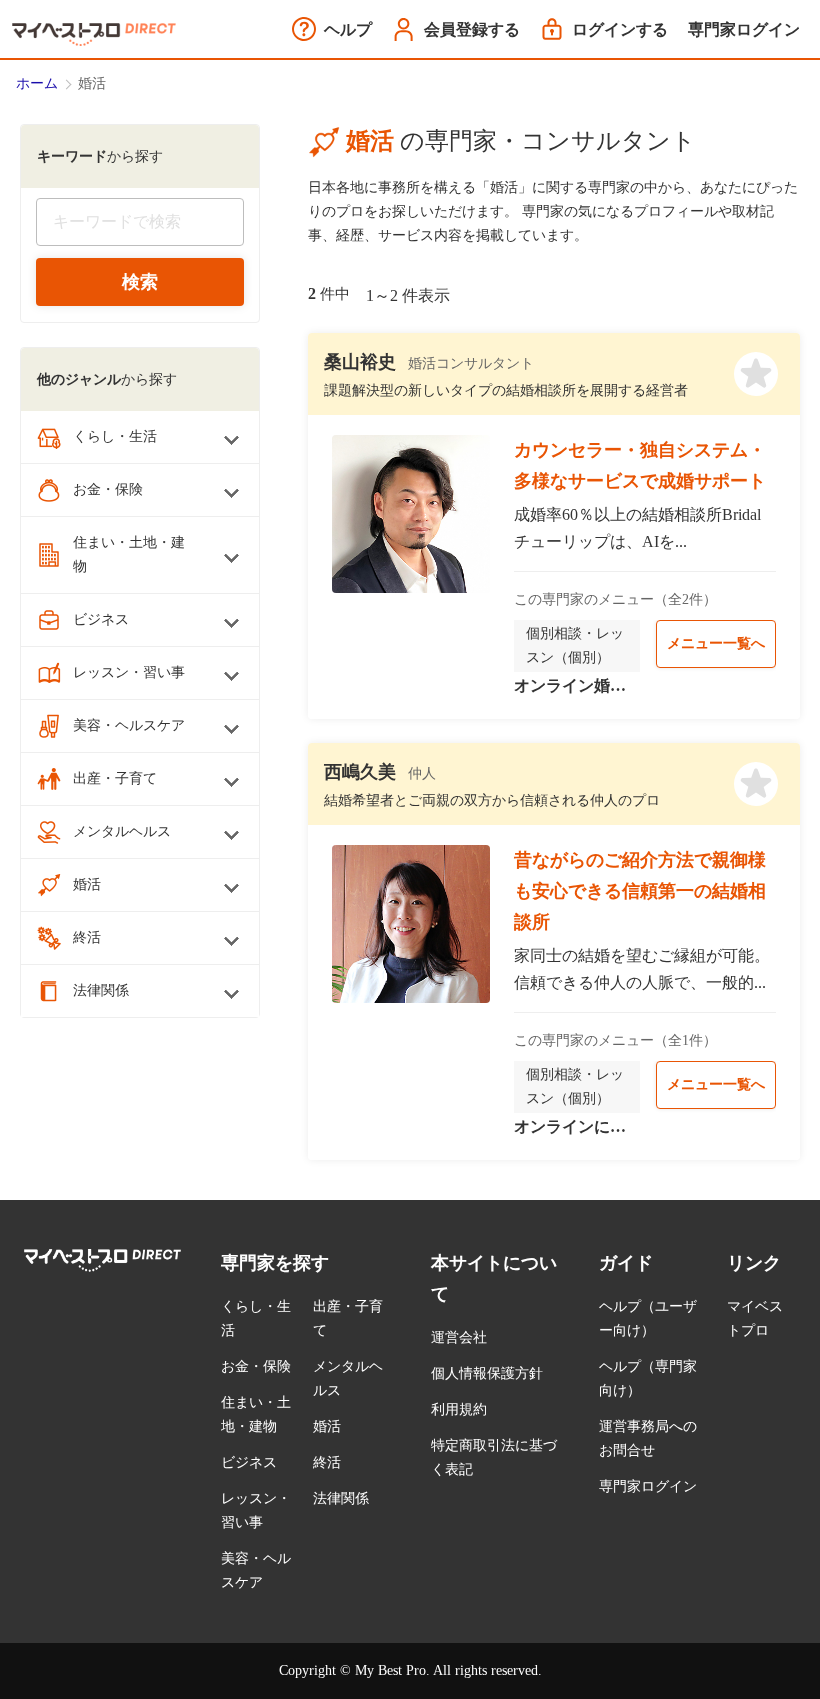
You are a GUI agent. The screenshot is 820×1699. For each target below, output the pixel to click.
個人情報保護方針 (487, 1373)
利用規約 (459, 1409)
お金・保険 (256, 1366)
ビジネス (249, 1462)
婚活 (327, 1426)
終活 (327, 1462)
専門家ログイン (648, 1486)
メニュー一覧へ (716, 643)
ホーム (37, 83)
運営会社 (459, 1337)
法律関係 (341, 1498)
